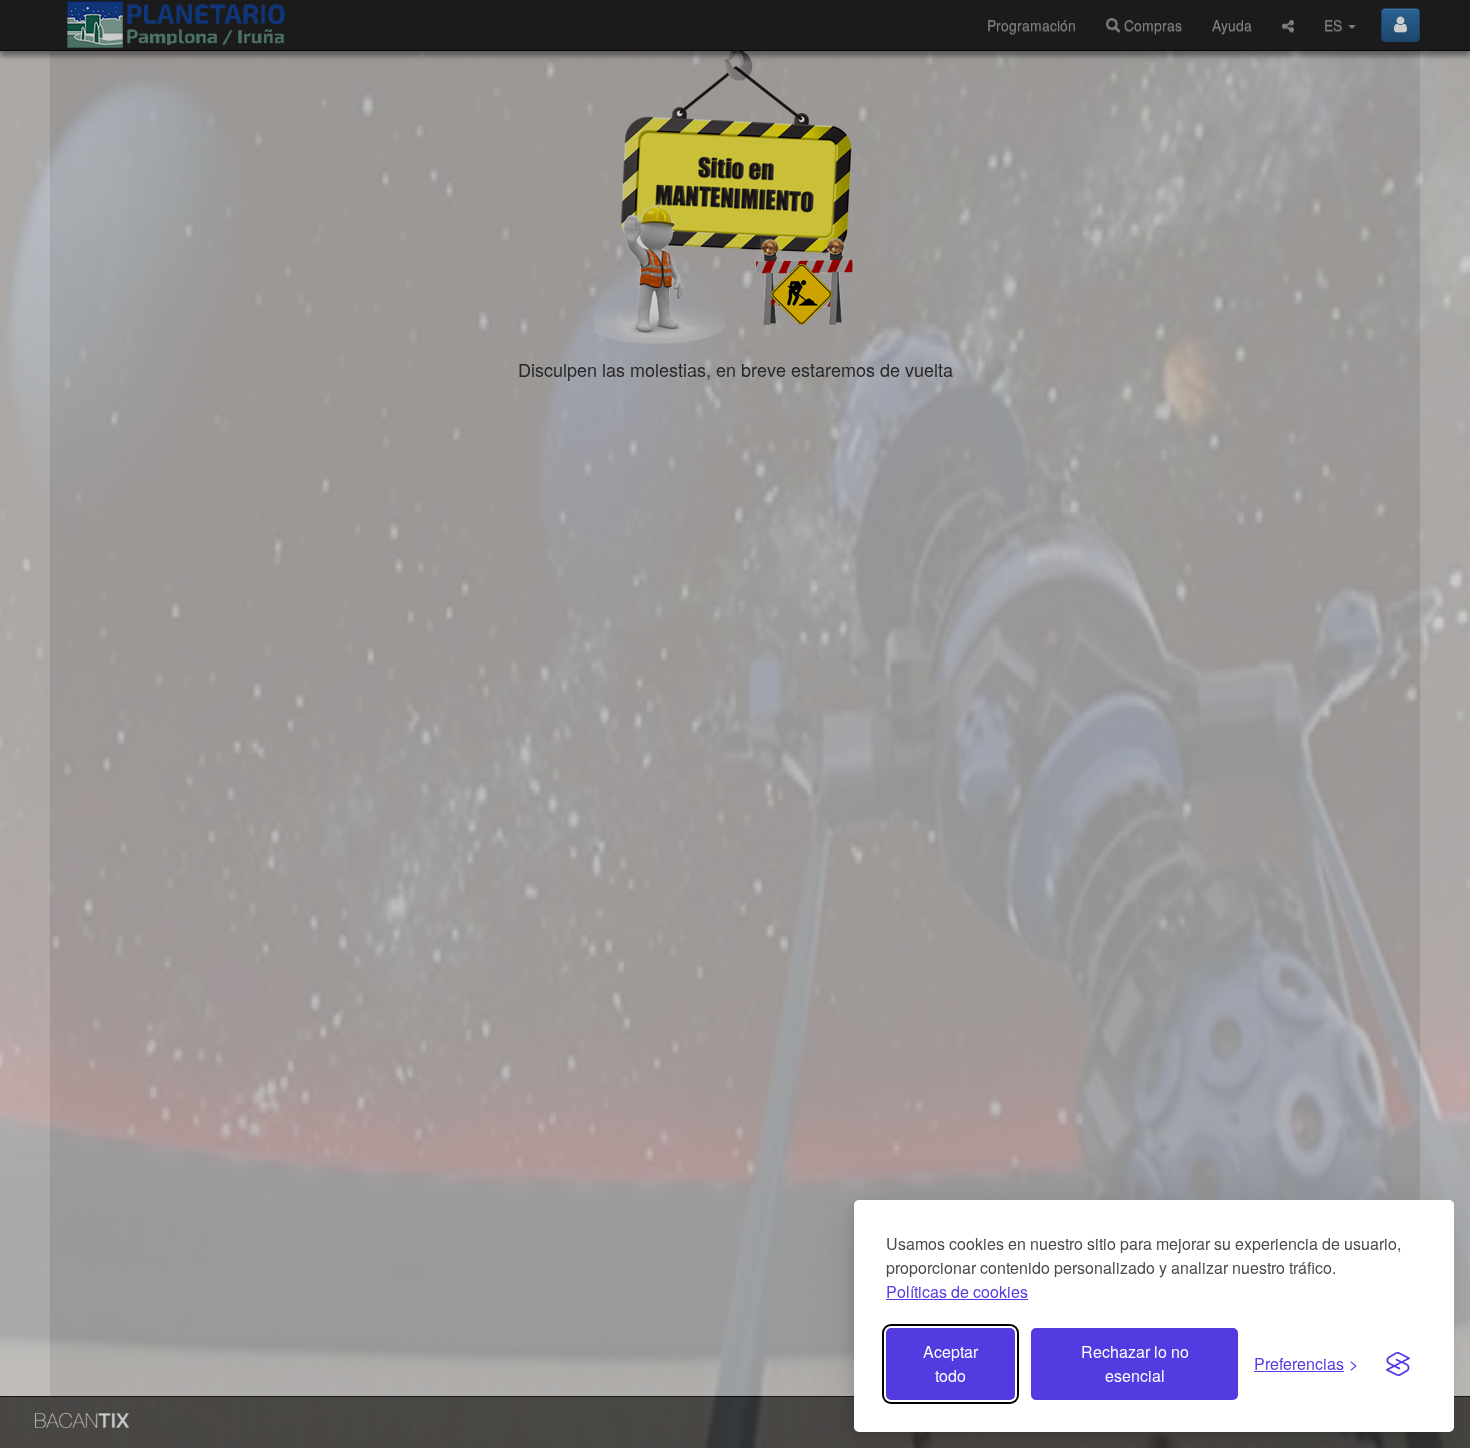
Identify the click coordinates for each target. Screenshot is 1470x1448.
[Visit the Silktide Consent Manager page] (1398, 1364)
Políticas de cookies (957, 1291)
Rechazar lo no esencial (1135, 1363)
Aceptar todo (950, 1363)
